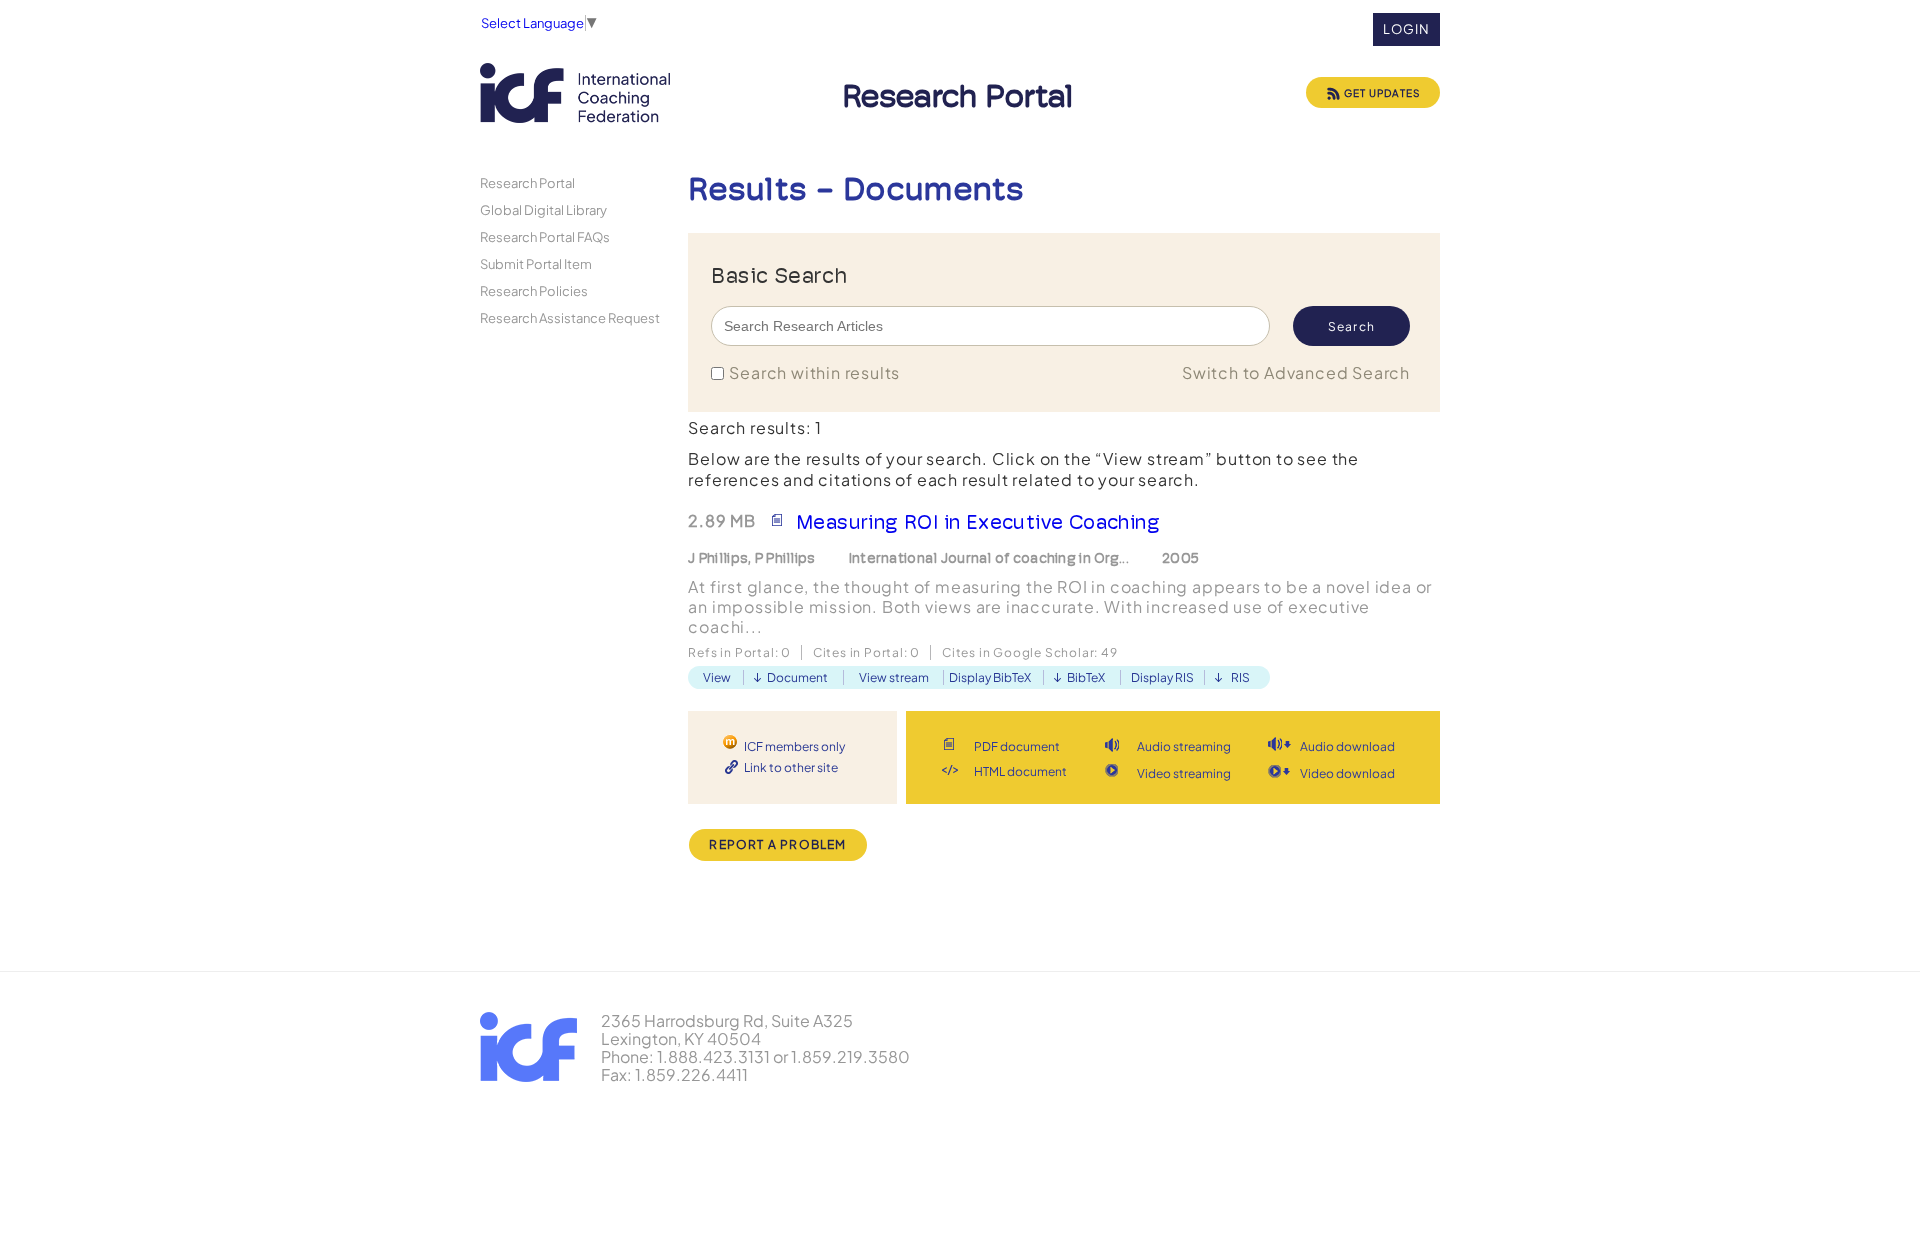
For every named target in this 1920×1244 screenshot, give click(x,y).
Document (797, 677)
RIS (1240, 677)
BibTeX (1086, 677)
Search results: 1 (755, 427)
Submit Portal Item (536, 263)
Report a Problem (777, 844)
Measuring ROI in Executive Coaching (978, 522)
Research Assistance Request (570, 317)
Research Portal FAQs (545, 236)
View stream (894, 677)
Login (1406, 29)
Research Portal (527, 182)
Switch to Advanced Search (1296, 372)
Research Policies (534, 290)
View (717, 677)
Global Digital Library (543, 209)
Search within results (814, 372)
